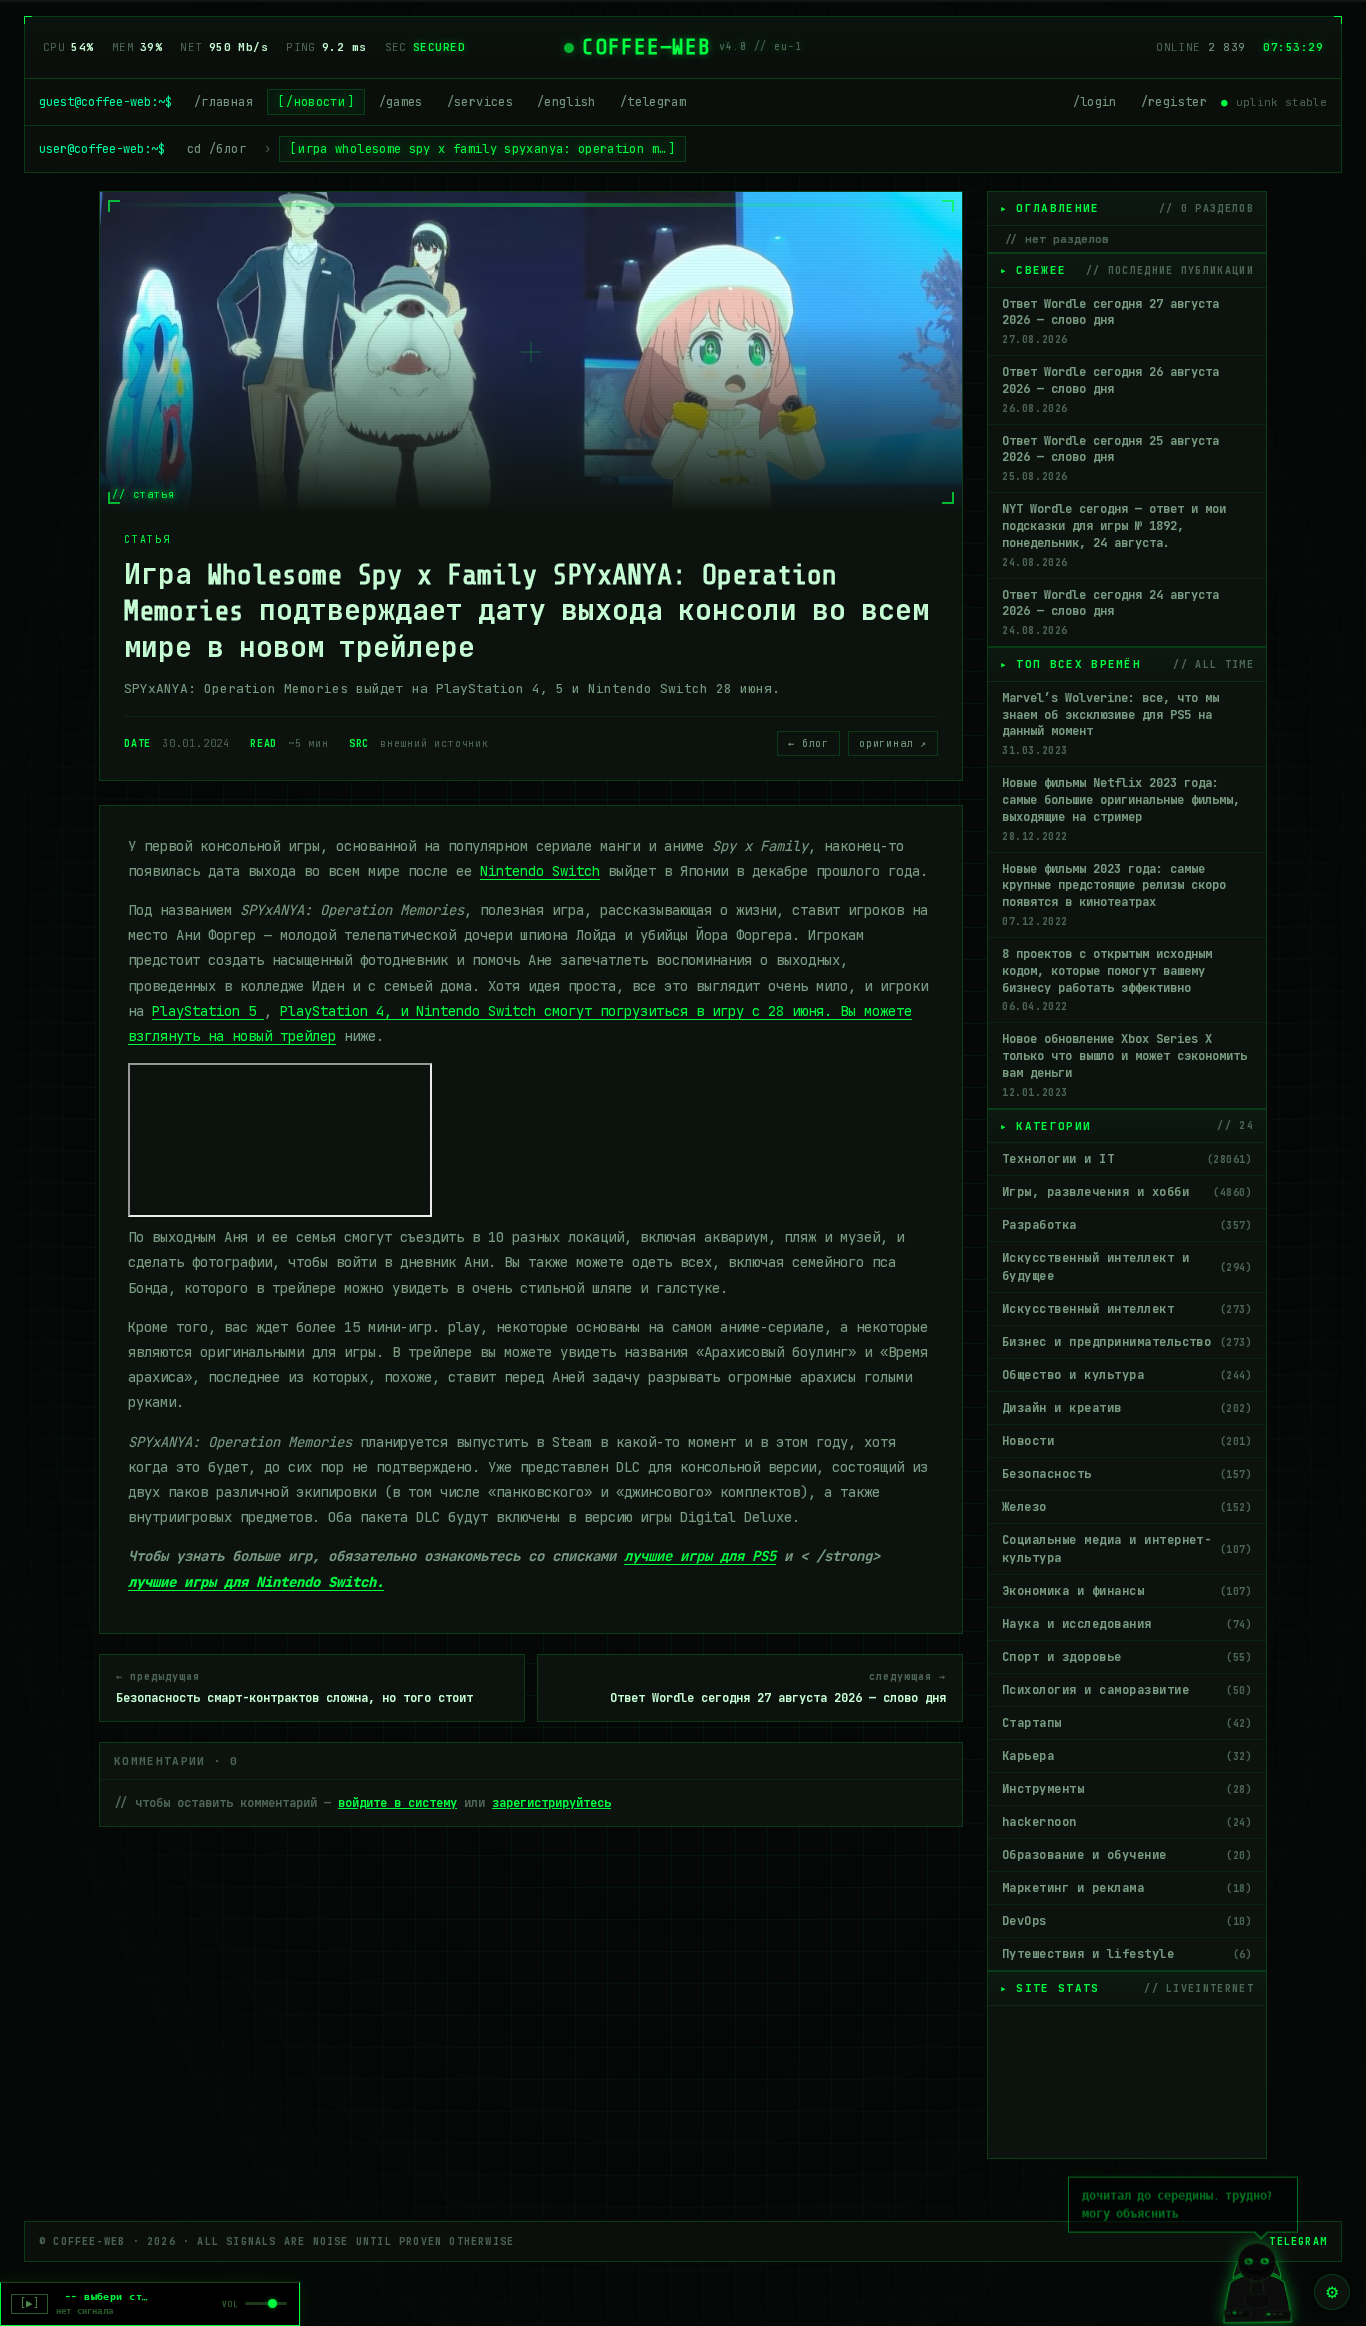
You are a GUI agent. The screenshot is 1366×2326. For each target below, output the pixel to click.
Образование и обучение (1127, 1855)
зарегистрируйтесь (551, 1803)
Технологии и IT (1127, 1159)
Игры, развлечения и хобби (1127, 1192)
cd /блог (216, 149)
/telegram (653, 102)
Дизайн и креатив (1127, 1408)
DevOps (1127, 1921)
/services (480, 102)
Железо (1127, 1507)
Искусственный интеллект (1127, 1309)
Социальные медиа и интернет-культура (1127, 1549)
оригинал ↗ (893, 743)
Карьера (1127, 1756)
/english (566, 102)
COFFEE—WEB (646, 47)
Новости (1127, 1441)
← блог (808, 743)
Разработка (1127, 1225)
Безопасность (1127, 1474)
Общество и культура (1127, 1375)
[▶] (29, 2303)
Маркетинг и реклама (1127, 1888)
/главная (223, 102)
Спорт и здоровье (1127, 1657)
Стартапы (1127, 1723)
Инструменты (1127, 1789)
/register (1174, 102)
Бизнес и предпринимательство (1127, 1342)
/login (1095, 102)
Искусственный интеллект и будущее (1127, 1267)
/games (401, 102)
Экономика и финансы (1127, 1591)
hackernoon (1127, 1822)
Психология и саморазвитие (1127, 1690)
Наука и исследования (1127, 1624)
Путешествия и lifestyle (1127, 1954)
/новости (315, 102)
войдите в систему (397, 1803)
